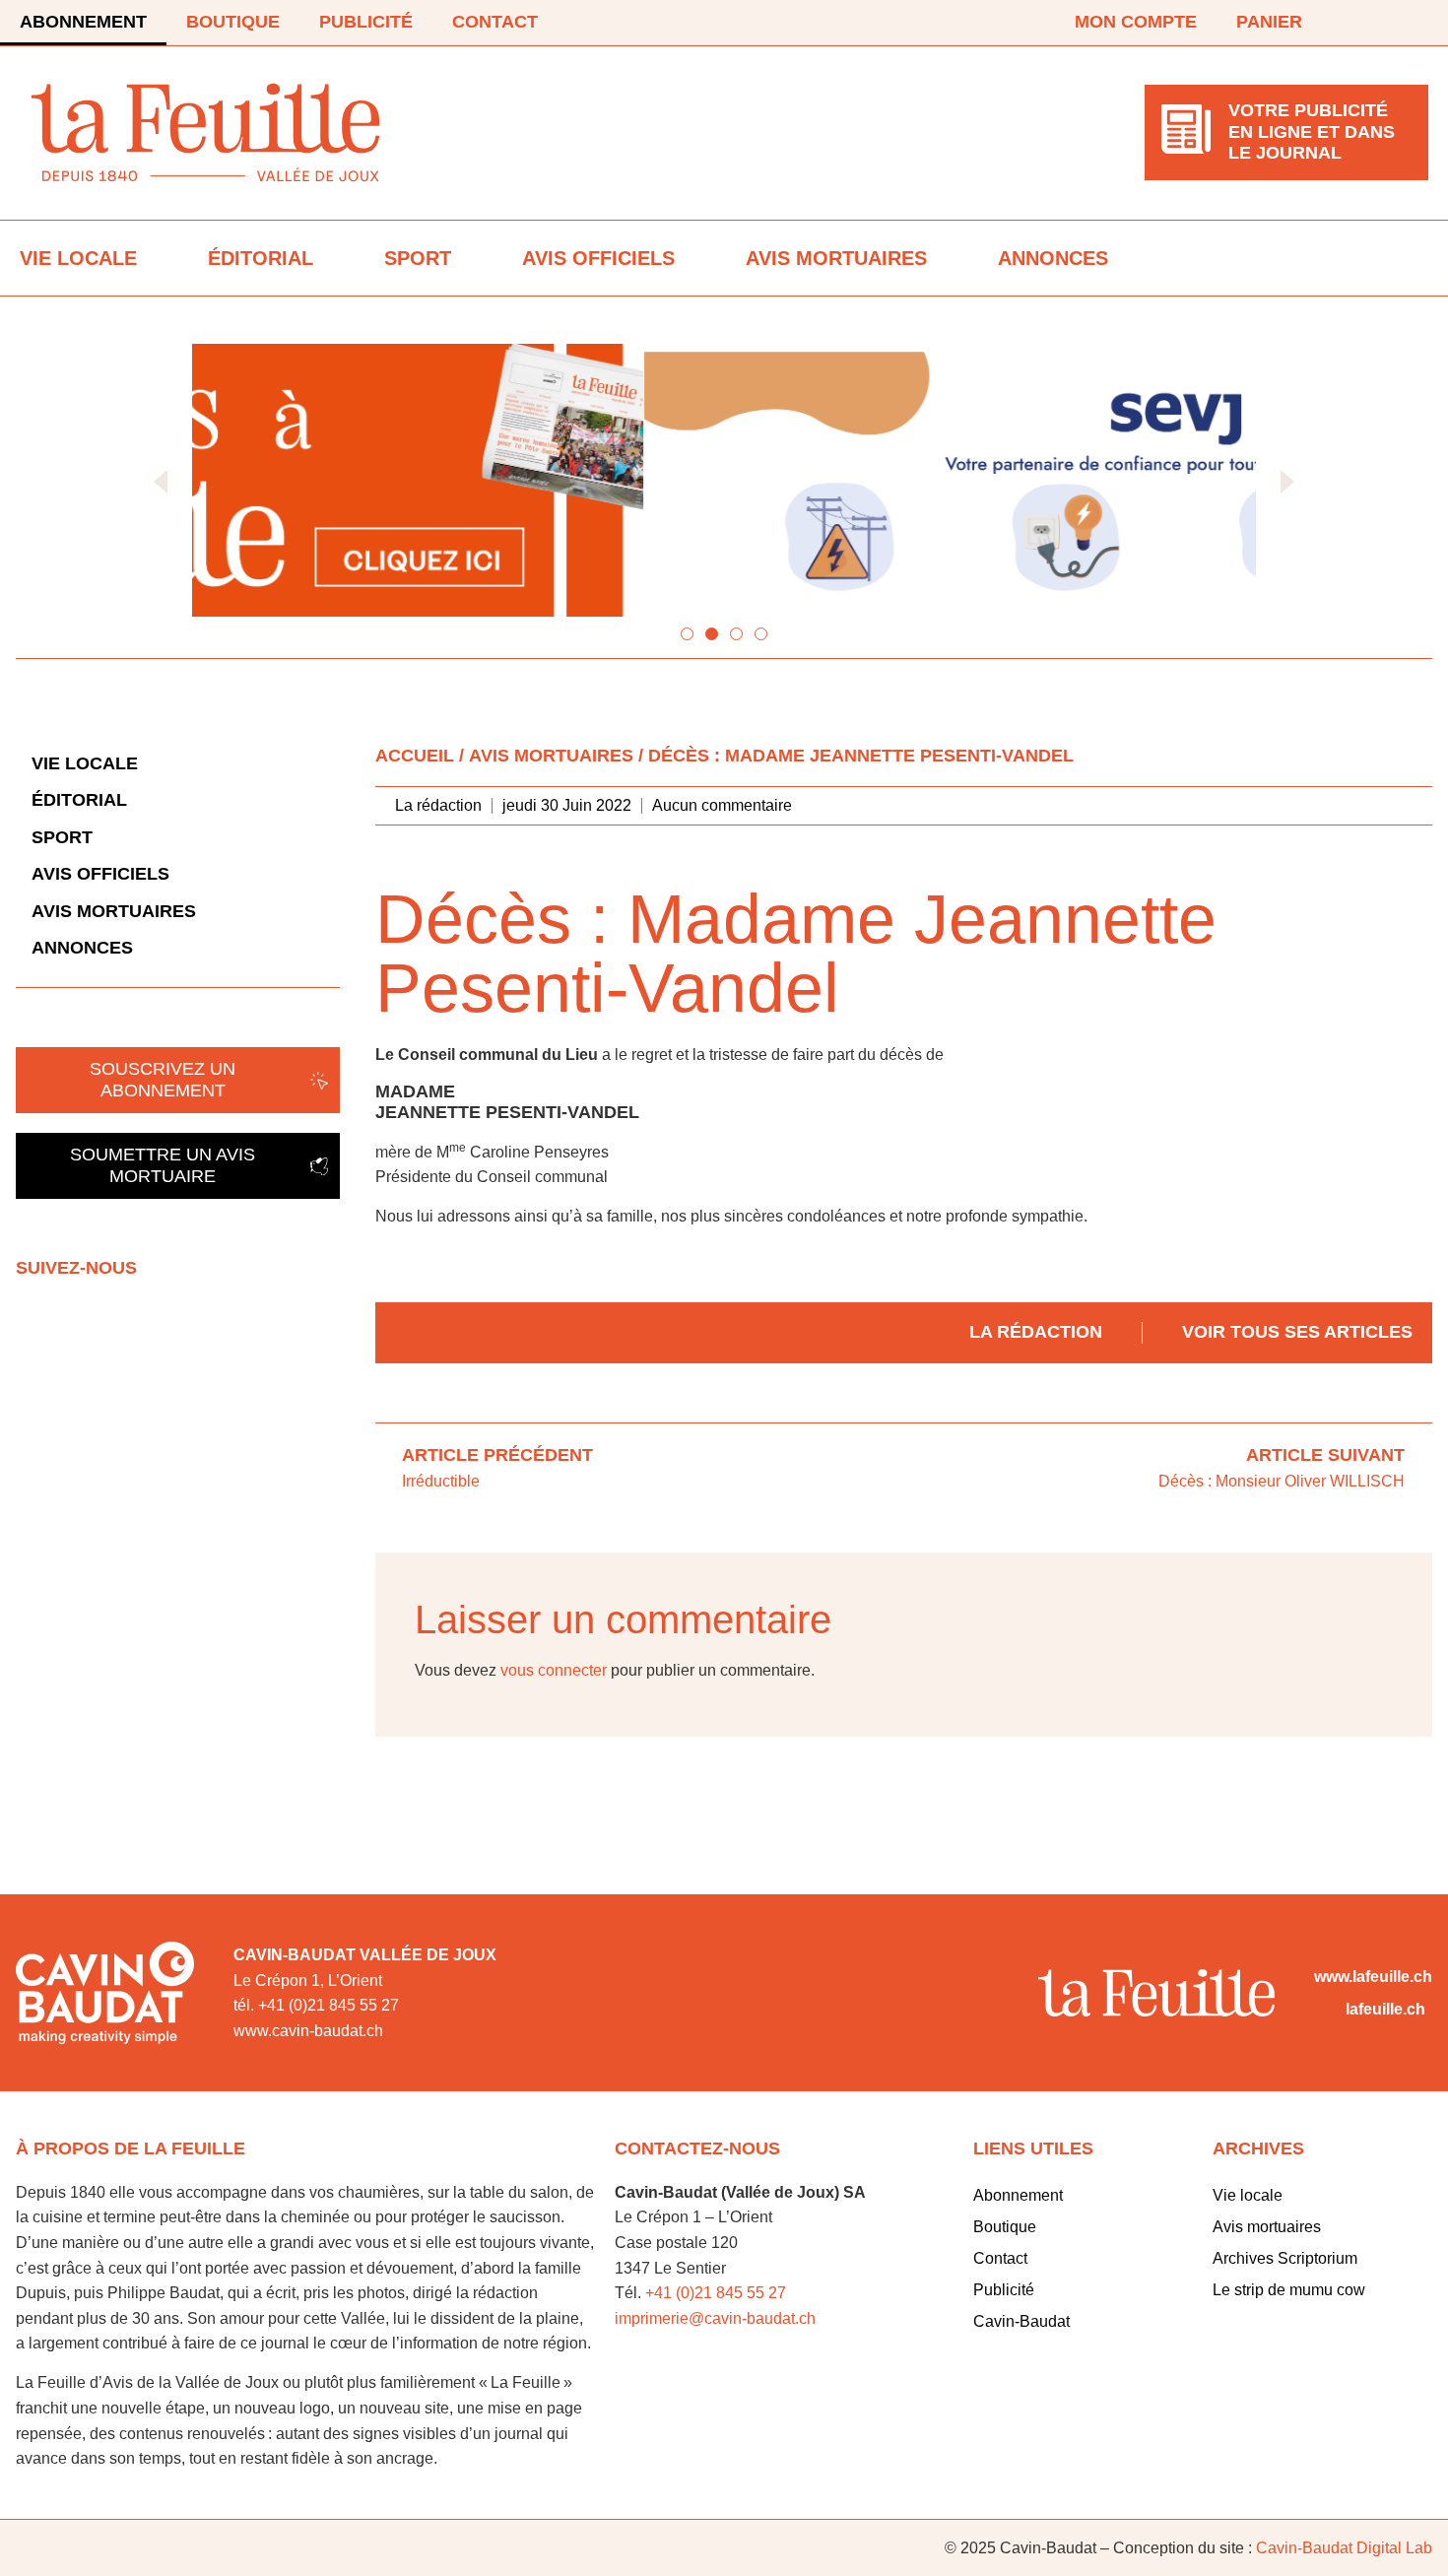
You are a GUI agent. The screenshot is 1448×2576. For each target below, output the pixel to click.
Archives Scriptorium (1285, 2258)
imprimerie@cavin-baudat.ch (715, 2318)
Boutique (233, 22)
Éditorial (261, 258)
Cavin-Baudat (1021, 2321)
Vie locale (78, 258)
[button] (163, 482)
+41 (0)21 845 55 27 (716, 2293)
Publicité (366, 22)
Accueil (415, 756)
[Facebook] (1361, 23)
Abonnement (83, 22)
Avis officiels (598, 258)
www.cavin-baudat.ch (308, 2031)
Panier (1269, 22)
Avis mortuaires (836, 258)
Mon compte (1136, 22)
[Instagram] (1416, 23)
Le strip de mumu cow (1289, 2290)
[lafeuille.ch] (1326, 2010)
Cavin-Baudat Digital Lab (1344, 2548)
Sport (418, 258)
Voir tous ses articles (1297, 1332)
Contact (495, 22)
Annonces (1053, 258)
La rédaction (1036, 1332)
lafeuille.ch (1385, 2009)
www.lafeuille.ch (1373, 1977)
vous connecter (554, 1670)
